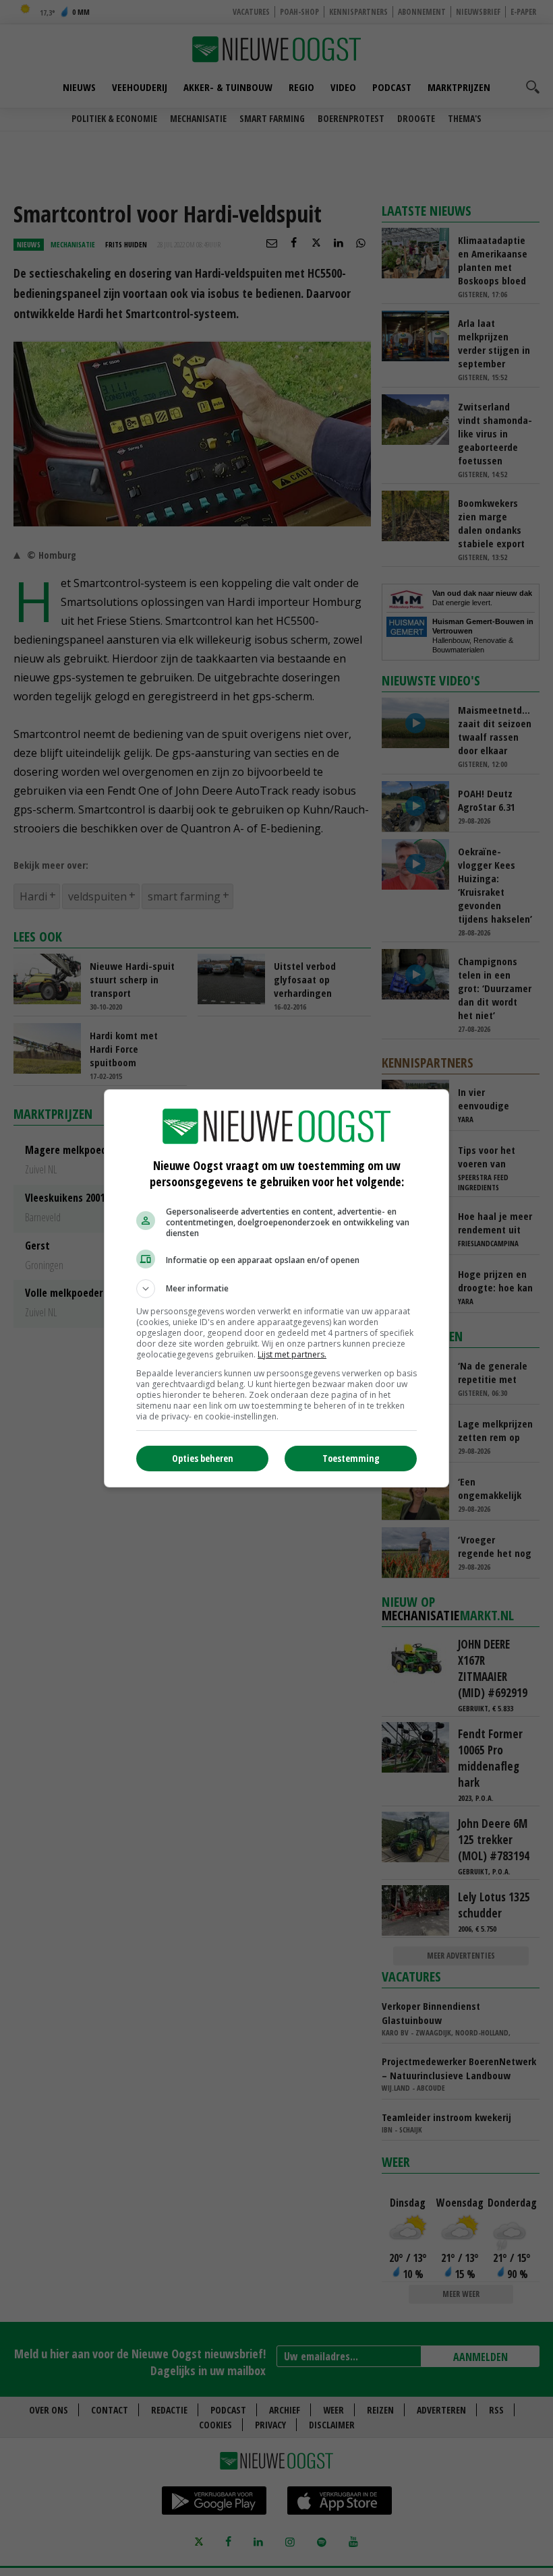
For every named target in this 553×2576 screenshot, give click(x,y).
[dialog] (276, 1288)
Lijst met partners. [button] (292, 1354)
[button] (276, 1289)
